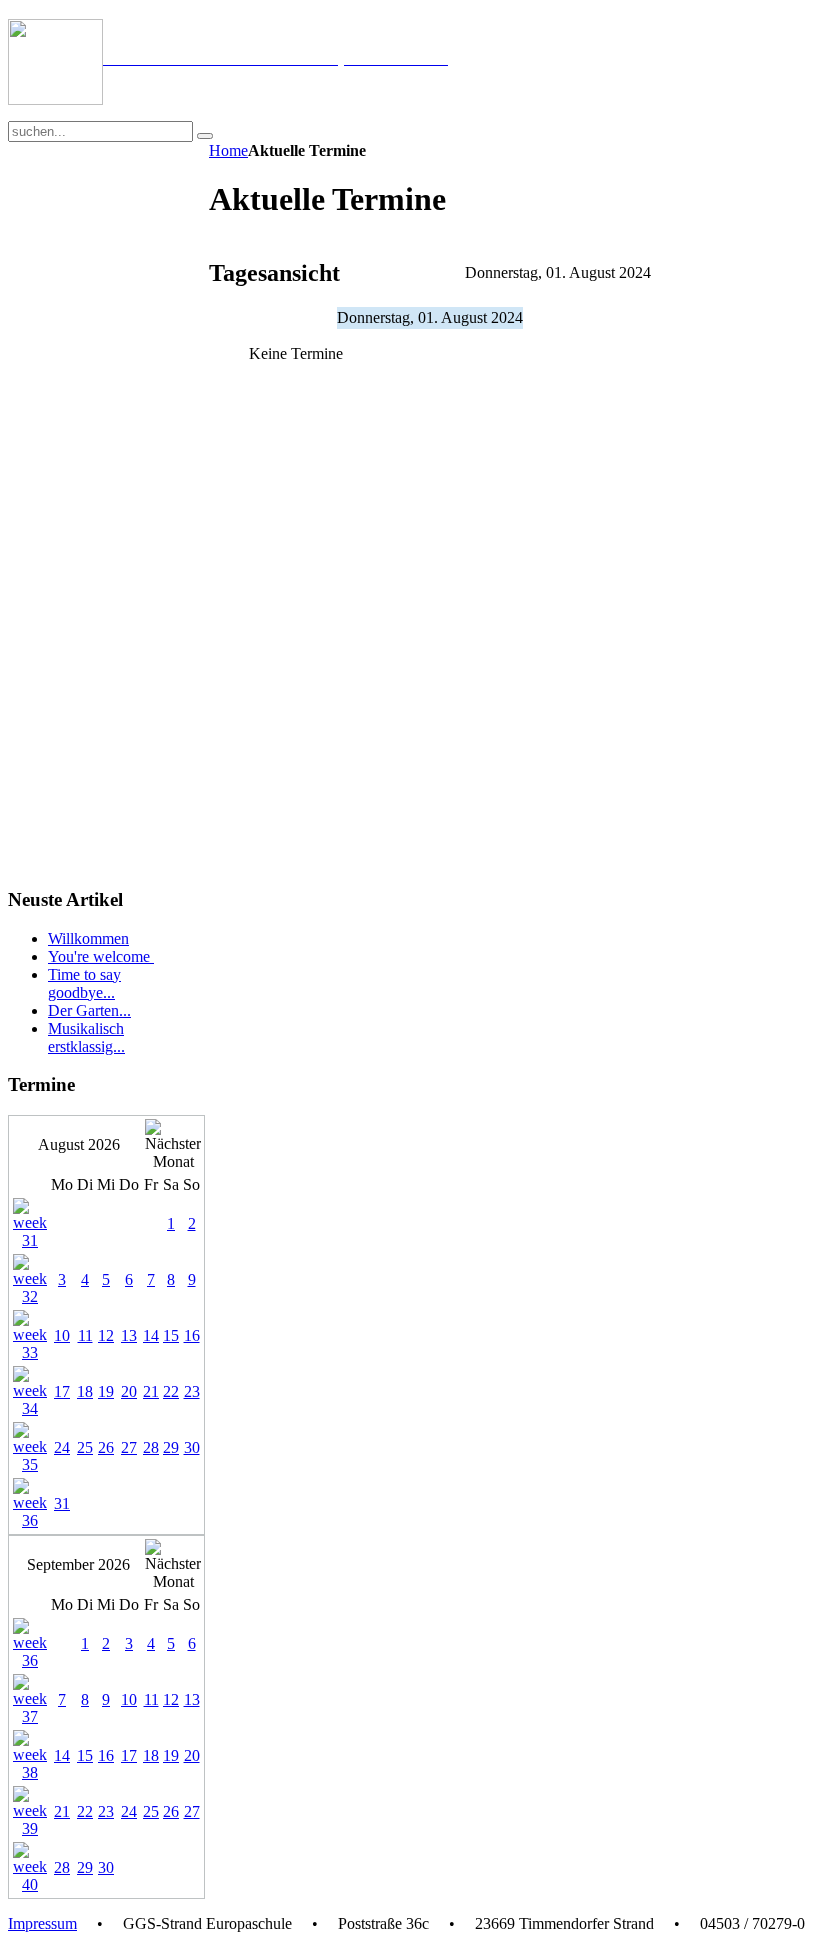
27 (129, 1447)
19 (106, 1391)
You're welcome (101, 956)
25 (85, 1447)
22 (171, 1391)
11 (85, 1335)
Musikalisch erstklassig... (86, 1037)
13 (129, 1335)
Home (228, 150)
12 (106, 1335)
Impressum (42, 1923)
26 (106, 1447)
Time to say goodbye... (84, 983)
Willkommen (88, 938)
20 (129, 1391)
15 (171, 1335)
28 (151, 1447)
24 (62, 1447)
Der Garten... (89, 1010)
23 (192, 1391)
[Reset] (205, 136)
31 (62, 1503)
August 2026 (79, 1144)
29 (171, 1447)
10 (62, 1335)
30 (192, 1447)
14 (151, 1335)
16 (192, 1335)
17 (62, 1391)
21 (151, 1391)
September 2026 (78, 1564)
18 (85, 1391)
